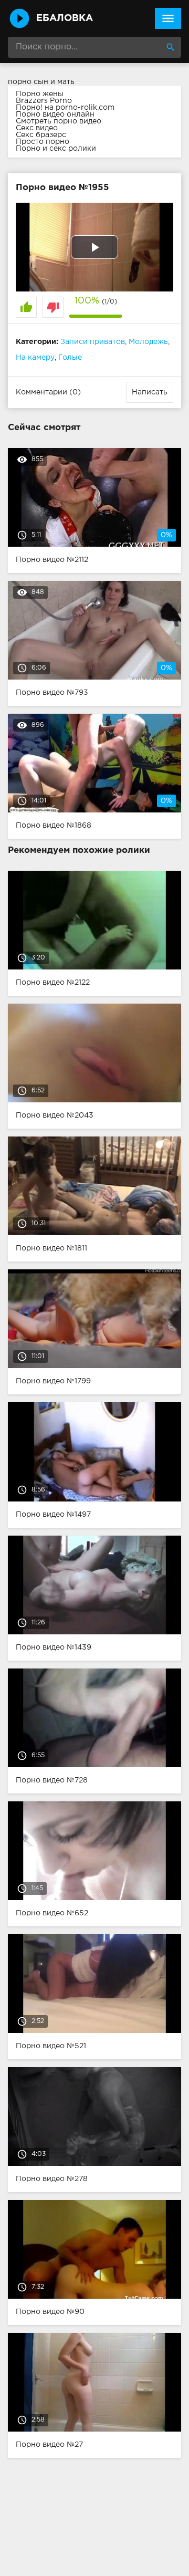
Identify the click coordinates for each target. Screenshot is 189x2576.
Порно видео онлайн (55, 114)
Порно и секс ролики (56, 149)
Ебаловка (65, 18)
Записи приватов (93, 342)
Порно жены (40, 94)
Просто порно (43, 142)
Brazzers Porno (44, 101)
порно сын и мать (41, 82)
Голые (70, 358)
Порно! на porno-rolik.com (65, 108)
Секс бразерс (41, 135)
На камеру (35, 358)
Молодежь (148, 342)
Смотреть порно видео (59, 121)
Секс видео (37, 128)
